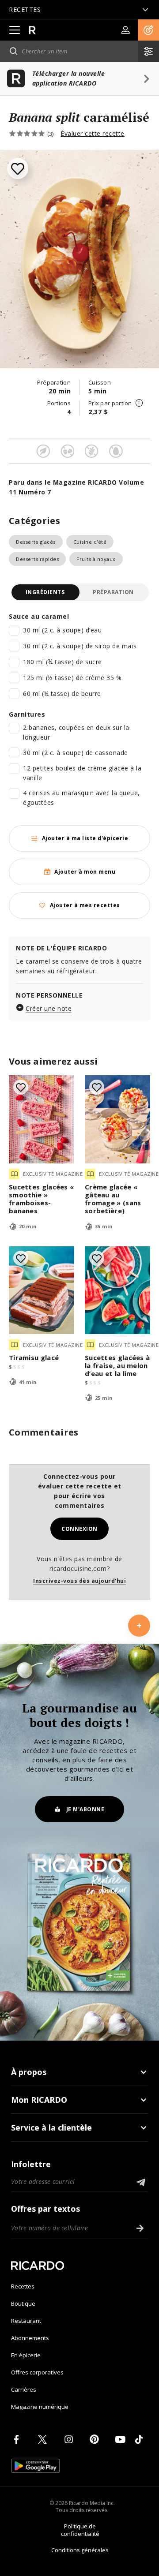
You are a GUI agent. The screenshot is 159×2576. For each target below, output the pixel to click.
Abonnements (30, 2338)
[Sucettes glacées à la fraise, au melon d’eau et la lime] (117, 1290)
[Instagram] (70, 2439)
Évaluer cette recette (93, 133)
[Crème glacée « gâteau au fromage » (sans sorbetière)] (117, 1119)
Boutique (23, 2303)
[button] (148, 30)
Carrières (24, 2389)
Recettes (23, 2286)
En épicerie (26, 2355)
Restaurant (26, 2321)
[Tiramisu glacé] (42, 1290)
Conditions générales (80, 2550)
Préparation (113, 592)
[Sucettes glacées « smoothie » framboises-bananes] (42, 1119)
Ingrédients (45, 592)
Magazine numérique (40, 2407)
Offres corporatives (37, 2372)
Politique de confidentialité (80, 2530)
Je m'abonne (85, 1809)
